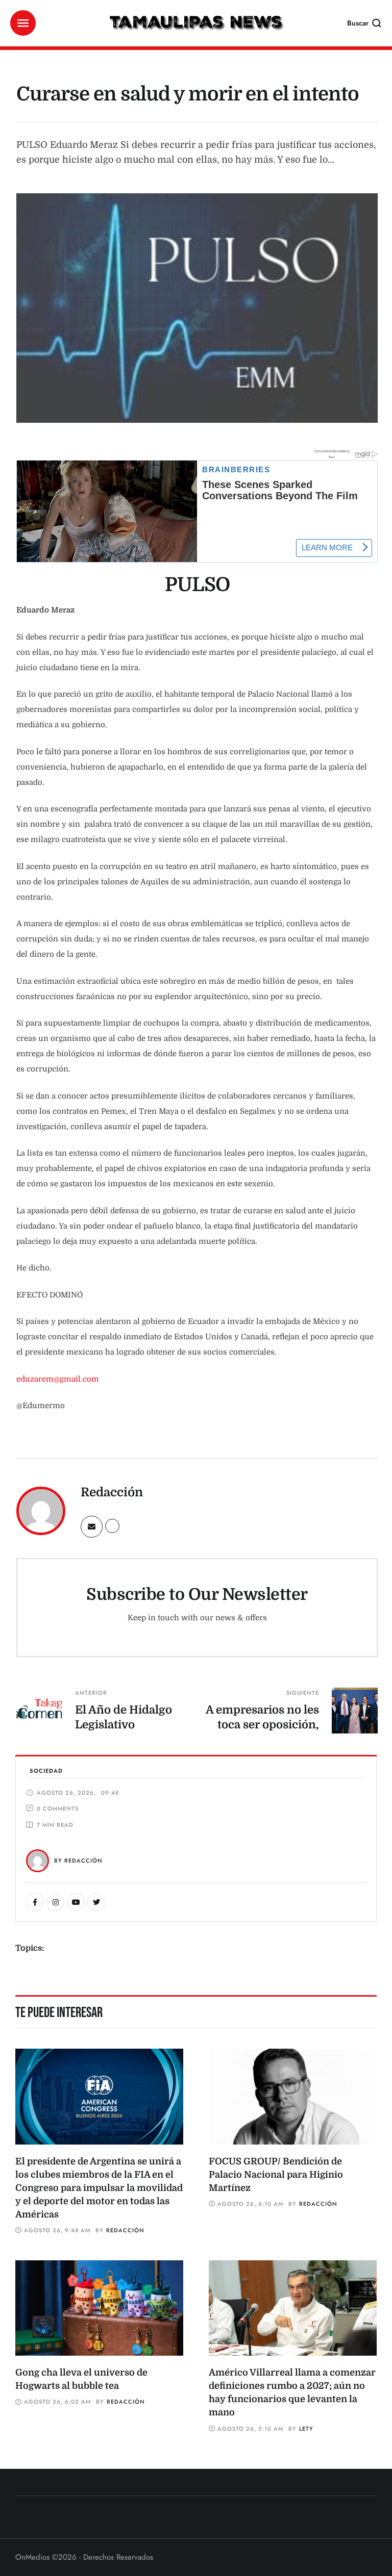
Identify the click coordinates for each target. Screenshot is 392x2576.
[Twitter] (96, 1902)
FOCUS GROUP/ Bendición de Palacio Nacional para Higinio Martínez (276, 2175)
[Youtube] (76, 1902)
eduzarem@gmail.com (58, 1379)
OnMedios (32, 2557)
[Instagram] (55, 1902)
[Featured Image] (99, 2097)
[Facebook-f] (35, 1902)
